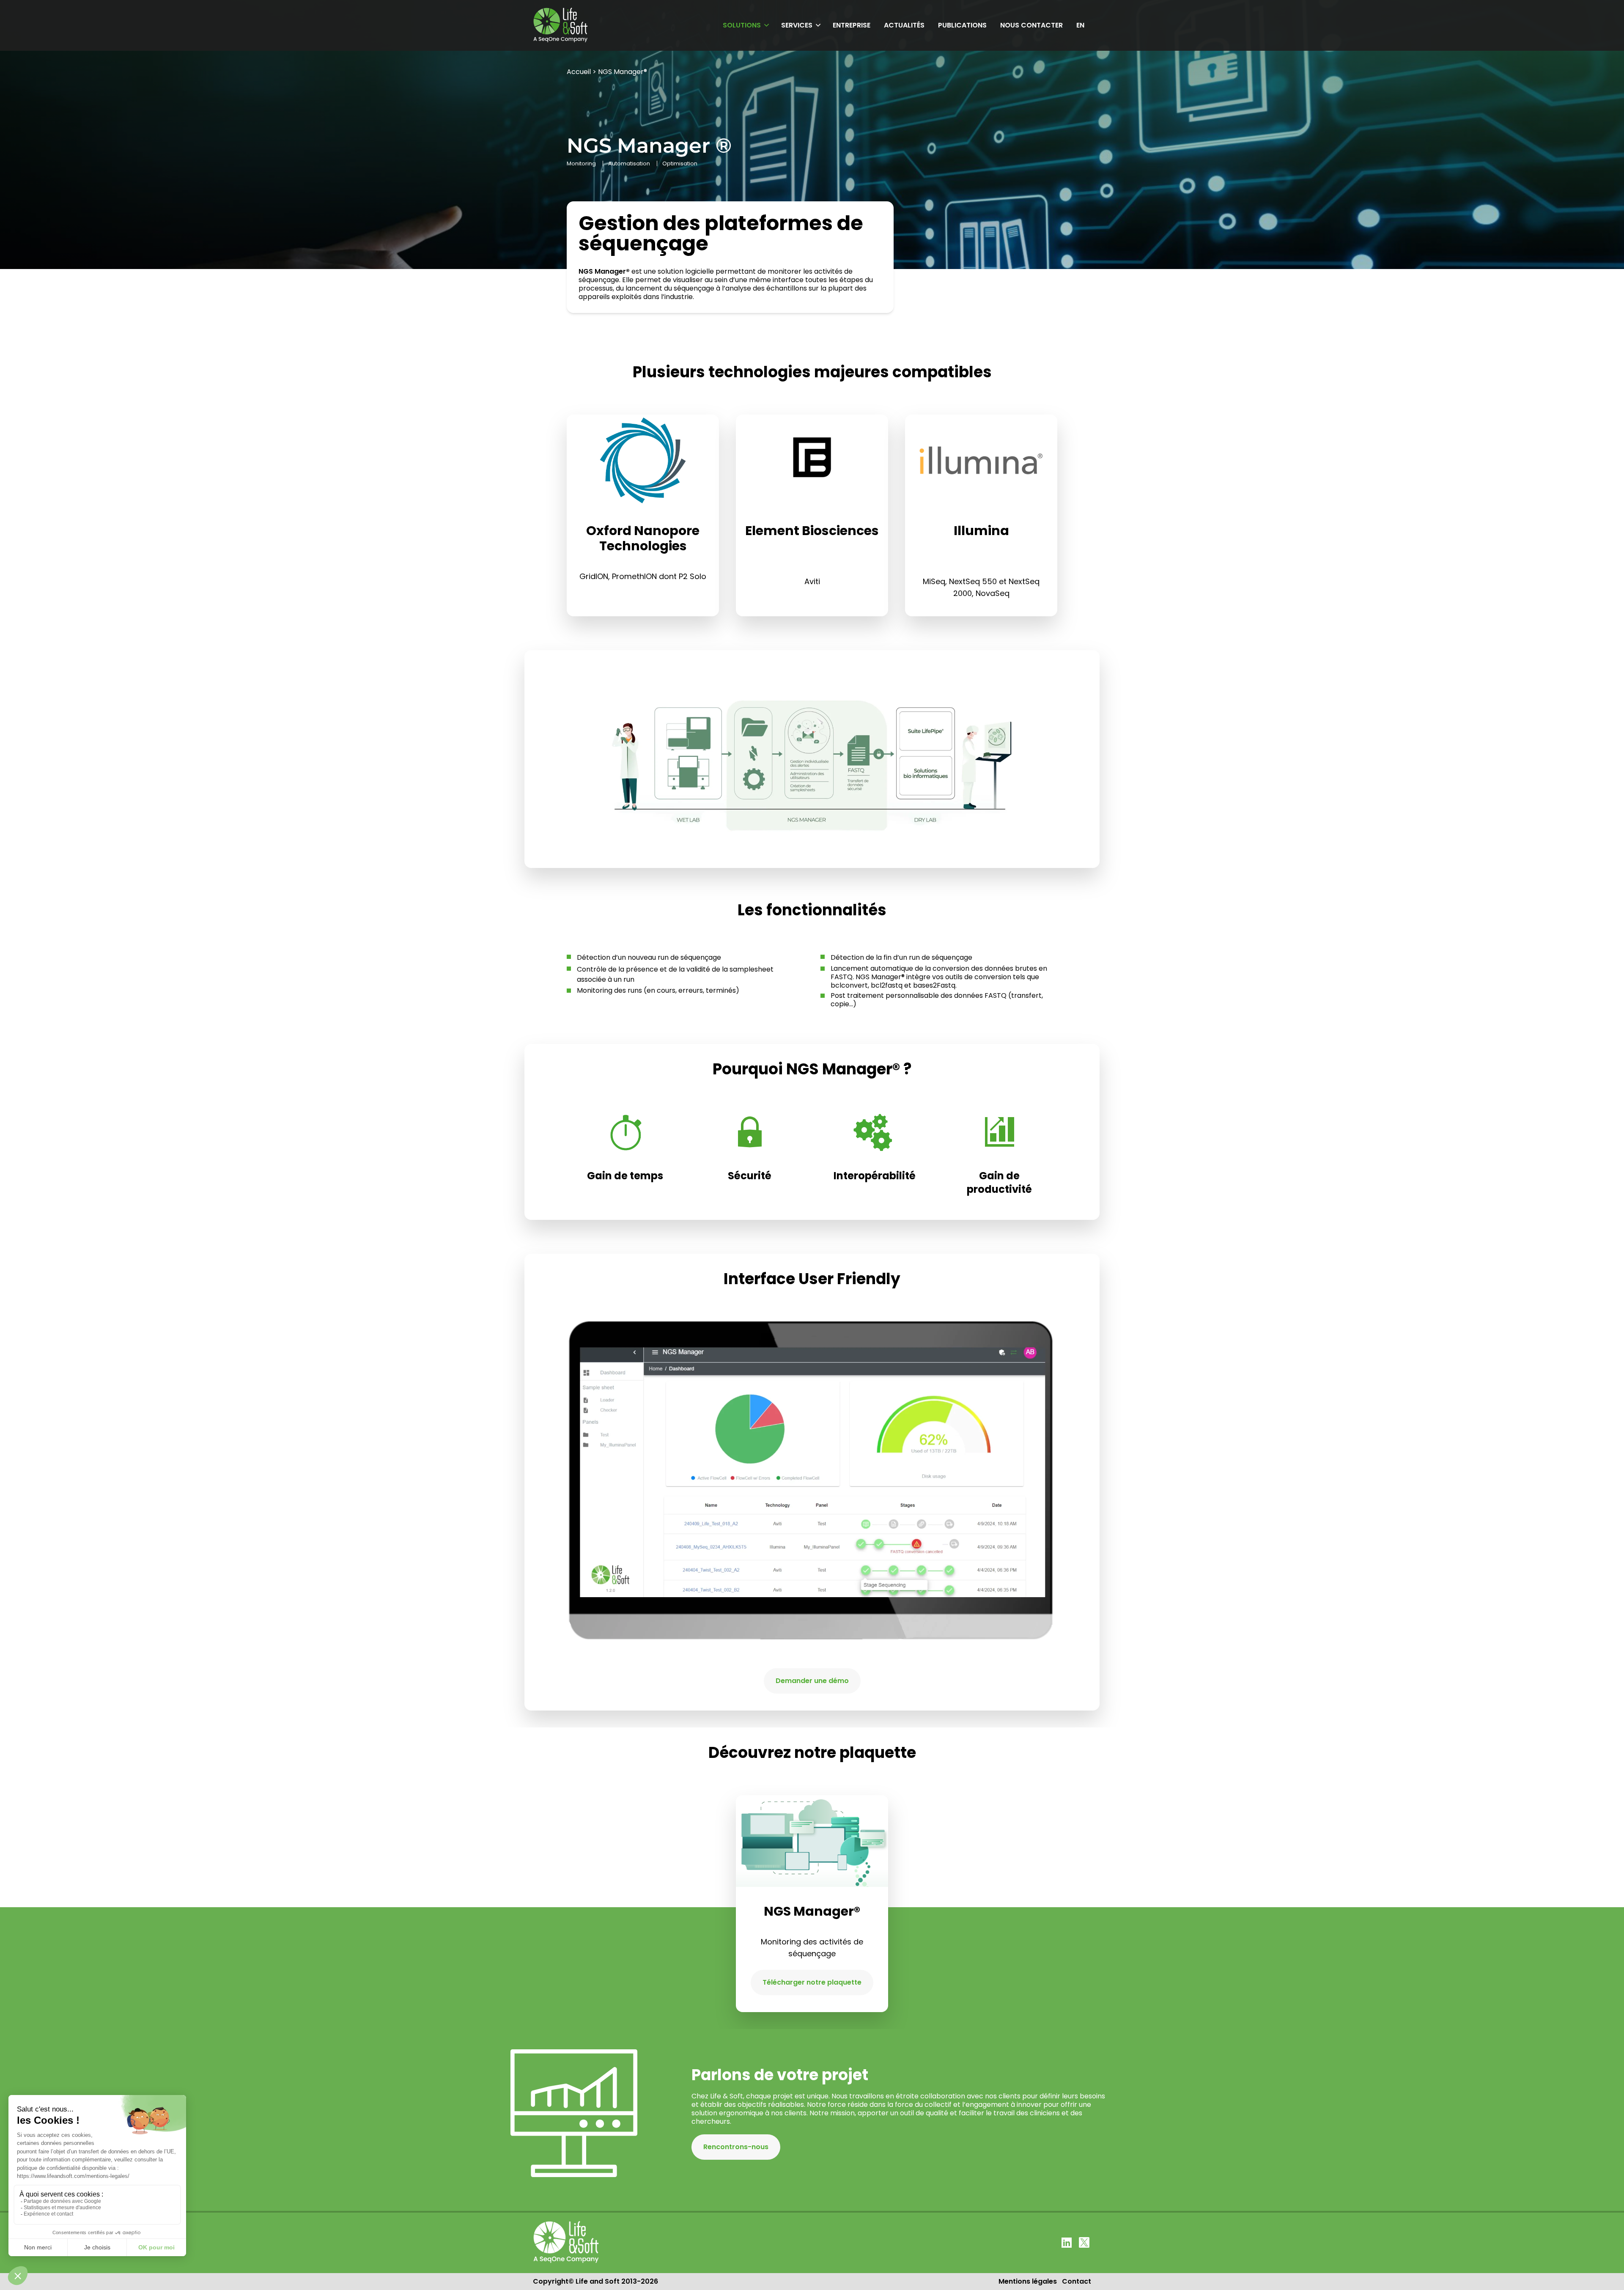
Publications (962, 25)
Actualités (904, 25)
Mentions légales (1028, 2281)
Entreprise (852, 25)
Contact (1077, 2281)
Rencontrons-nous (736, 2147)
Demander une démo (812, 1681)
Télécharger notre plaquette (812, 1982)
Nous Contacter (1031, 25)
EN (1080, 25)
